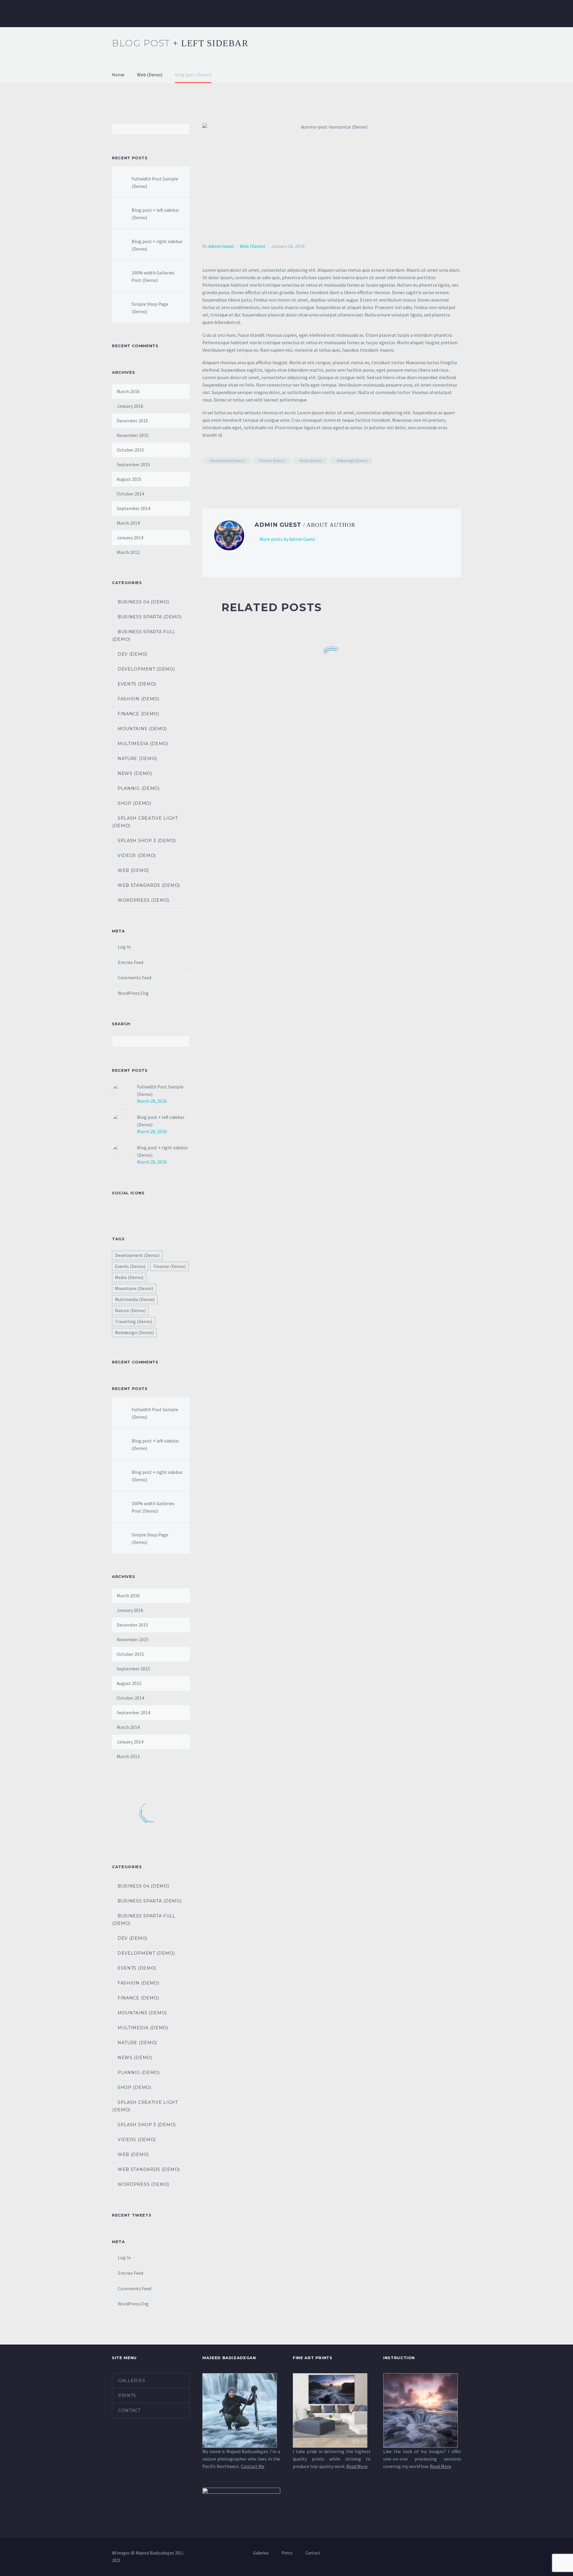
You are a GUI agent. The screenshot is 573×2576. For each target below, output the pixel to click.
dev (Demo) (133, 654)
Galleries (124, 13)
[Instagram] (459, 2553)
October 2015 (130, 450)
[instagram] (127, 1210)
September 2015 (133, 464)
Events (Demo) (137, 684)
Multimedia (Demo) (143, 744)
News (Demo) (135, 773)
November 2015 (133, 435)
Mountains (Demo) (142, 729)
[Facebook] (206, 478)
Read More (357, 2466)
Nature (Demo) (137, 759)
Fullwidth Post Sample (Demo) (155, 182)
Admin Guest (221, 246)
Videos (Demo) (137, 855)
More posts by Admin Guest (287, 539)
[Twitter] (215, 478)
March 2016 (128, 391)
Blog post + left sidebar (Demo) (155, 214)
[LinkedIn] (241, 478)
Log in (124, 947)
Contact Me (253, 2466)
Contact (260, 13)
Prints (155, 13)
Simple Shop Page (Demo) (150, 308)
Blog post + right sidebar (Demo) (157, 245)
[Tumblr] (232, 478)
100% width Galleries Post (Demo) (153, 276)
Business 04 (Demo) (143, 602)
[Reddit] (249, 478)
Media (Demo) (311, 461)
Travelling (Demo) (134, 1321)
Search (183, 129)
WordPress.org (133, 993)
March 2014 (128, 523)
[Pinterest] (224, 478)
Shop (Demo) (134, 803)
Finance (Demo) (272, 461)
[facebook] (115, 1210)
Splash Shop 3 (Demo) (147, 841)
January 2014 (130, 538)
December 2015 (132, 421)
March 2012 (128, 552)
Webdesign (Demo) (352, 461)
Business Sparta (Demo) (150, 617)
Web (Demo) (253, 246)
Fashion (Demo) (138, 699)
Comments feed (135, 977)
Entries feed (131, 962)
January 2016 (130, 406)
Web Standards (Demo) (149, 885)
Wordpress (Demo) (143, 900)
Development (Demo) (227, 461)
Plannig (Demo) (139, 788)
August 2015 (129, 479)
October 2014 (130, 494)
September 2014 (133, 508)
